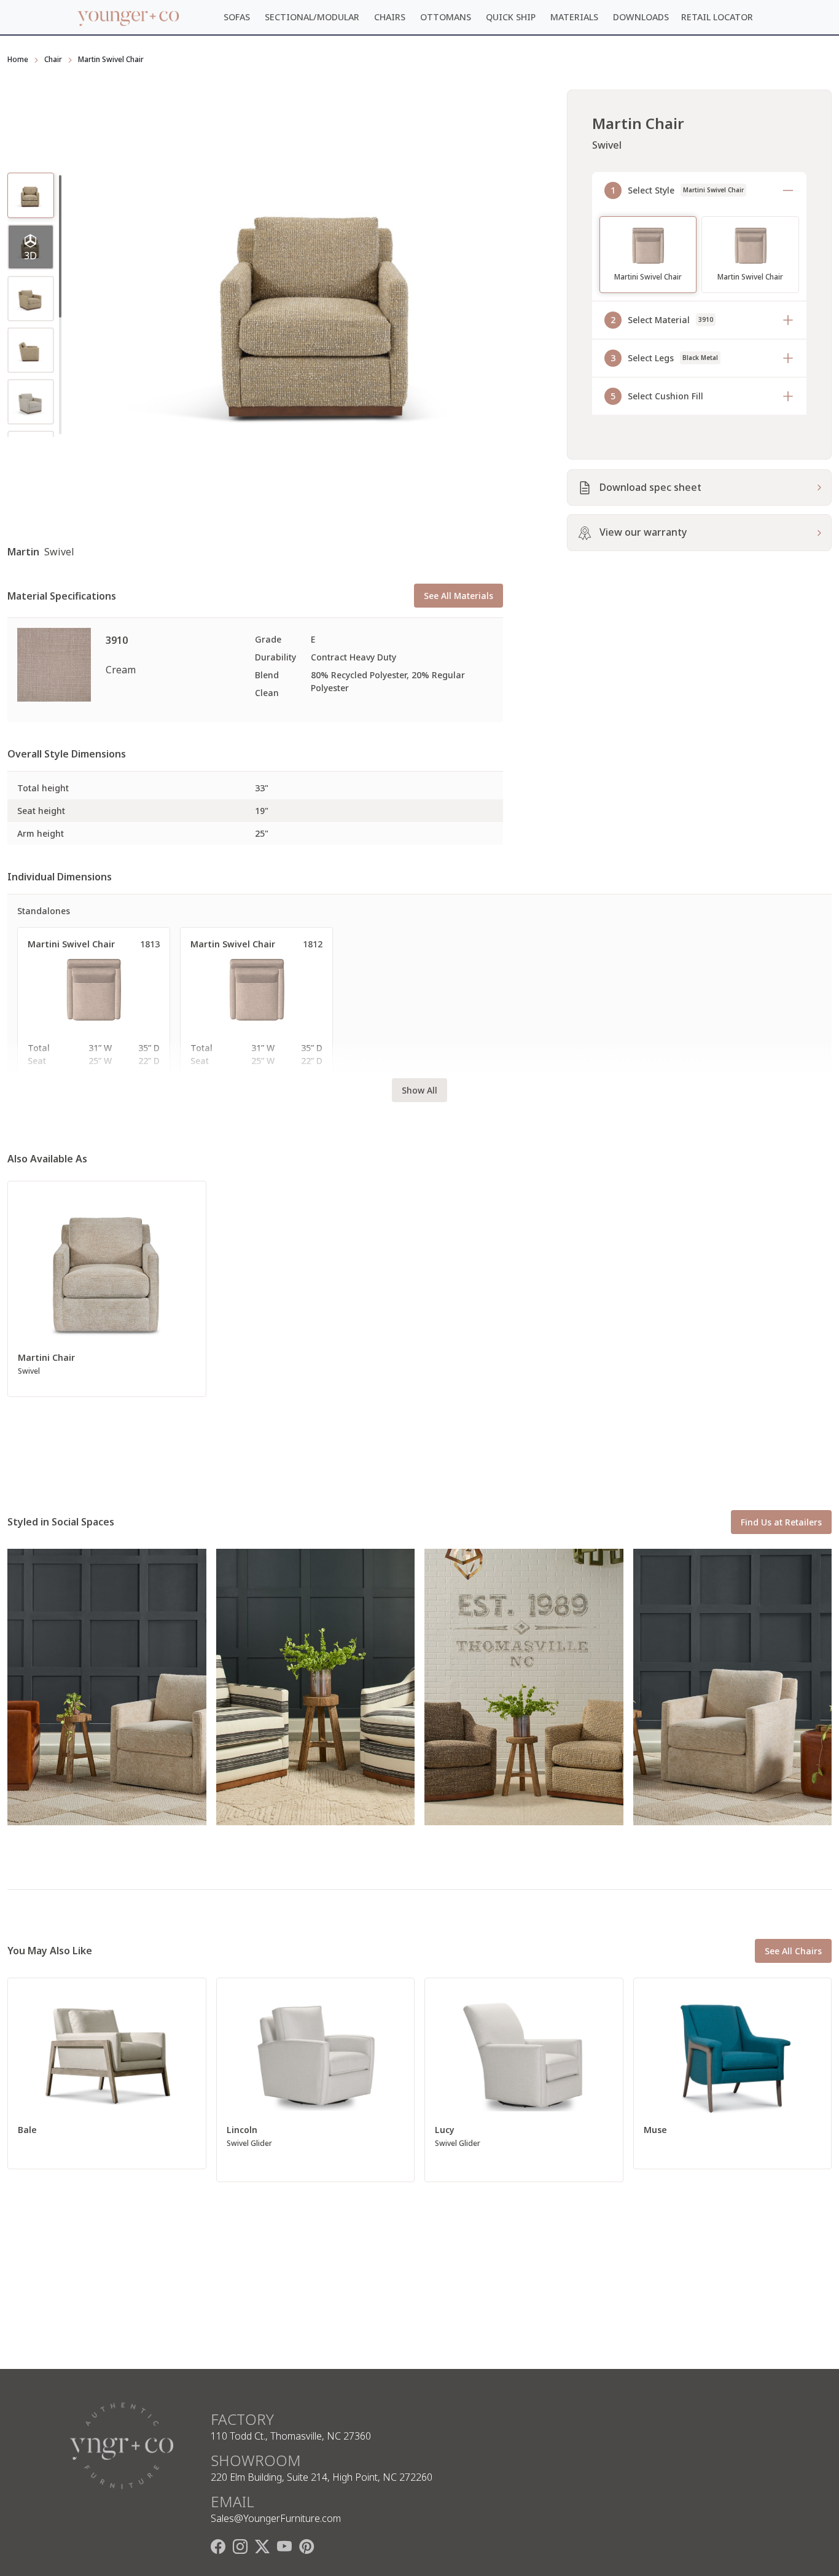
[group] (31, 247)
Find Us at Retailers (781, 1522)
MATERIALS (574, 17)
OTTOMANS (446, 17)
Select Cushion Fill (657, 396)
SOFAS (237, 17)
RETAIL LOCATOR (717, 17)
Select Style (677, 190)
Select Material (662, 320)
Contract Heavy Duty (353, 657)
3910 (117, 640)
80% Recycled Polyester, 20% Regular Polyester (388, 681)
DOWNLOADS (641, 17)
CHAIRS (390, 17)
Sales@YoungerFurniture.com (276, 2518)
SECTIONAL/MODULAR (312, 17)
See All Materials (459, 596)
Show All (419, 1090)
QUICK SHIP (511, 17)
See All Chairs (793, 1951)
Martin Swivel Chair (111, 59)
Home (18, 59)
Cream (121, 670)
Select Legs (664, 358)
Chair (53, 59)
